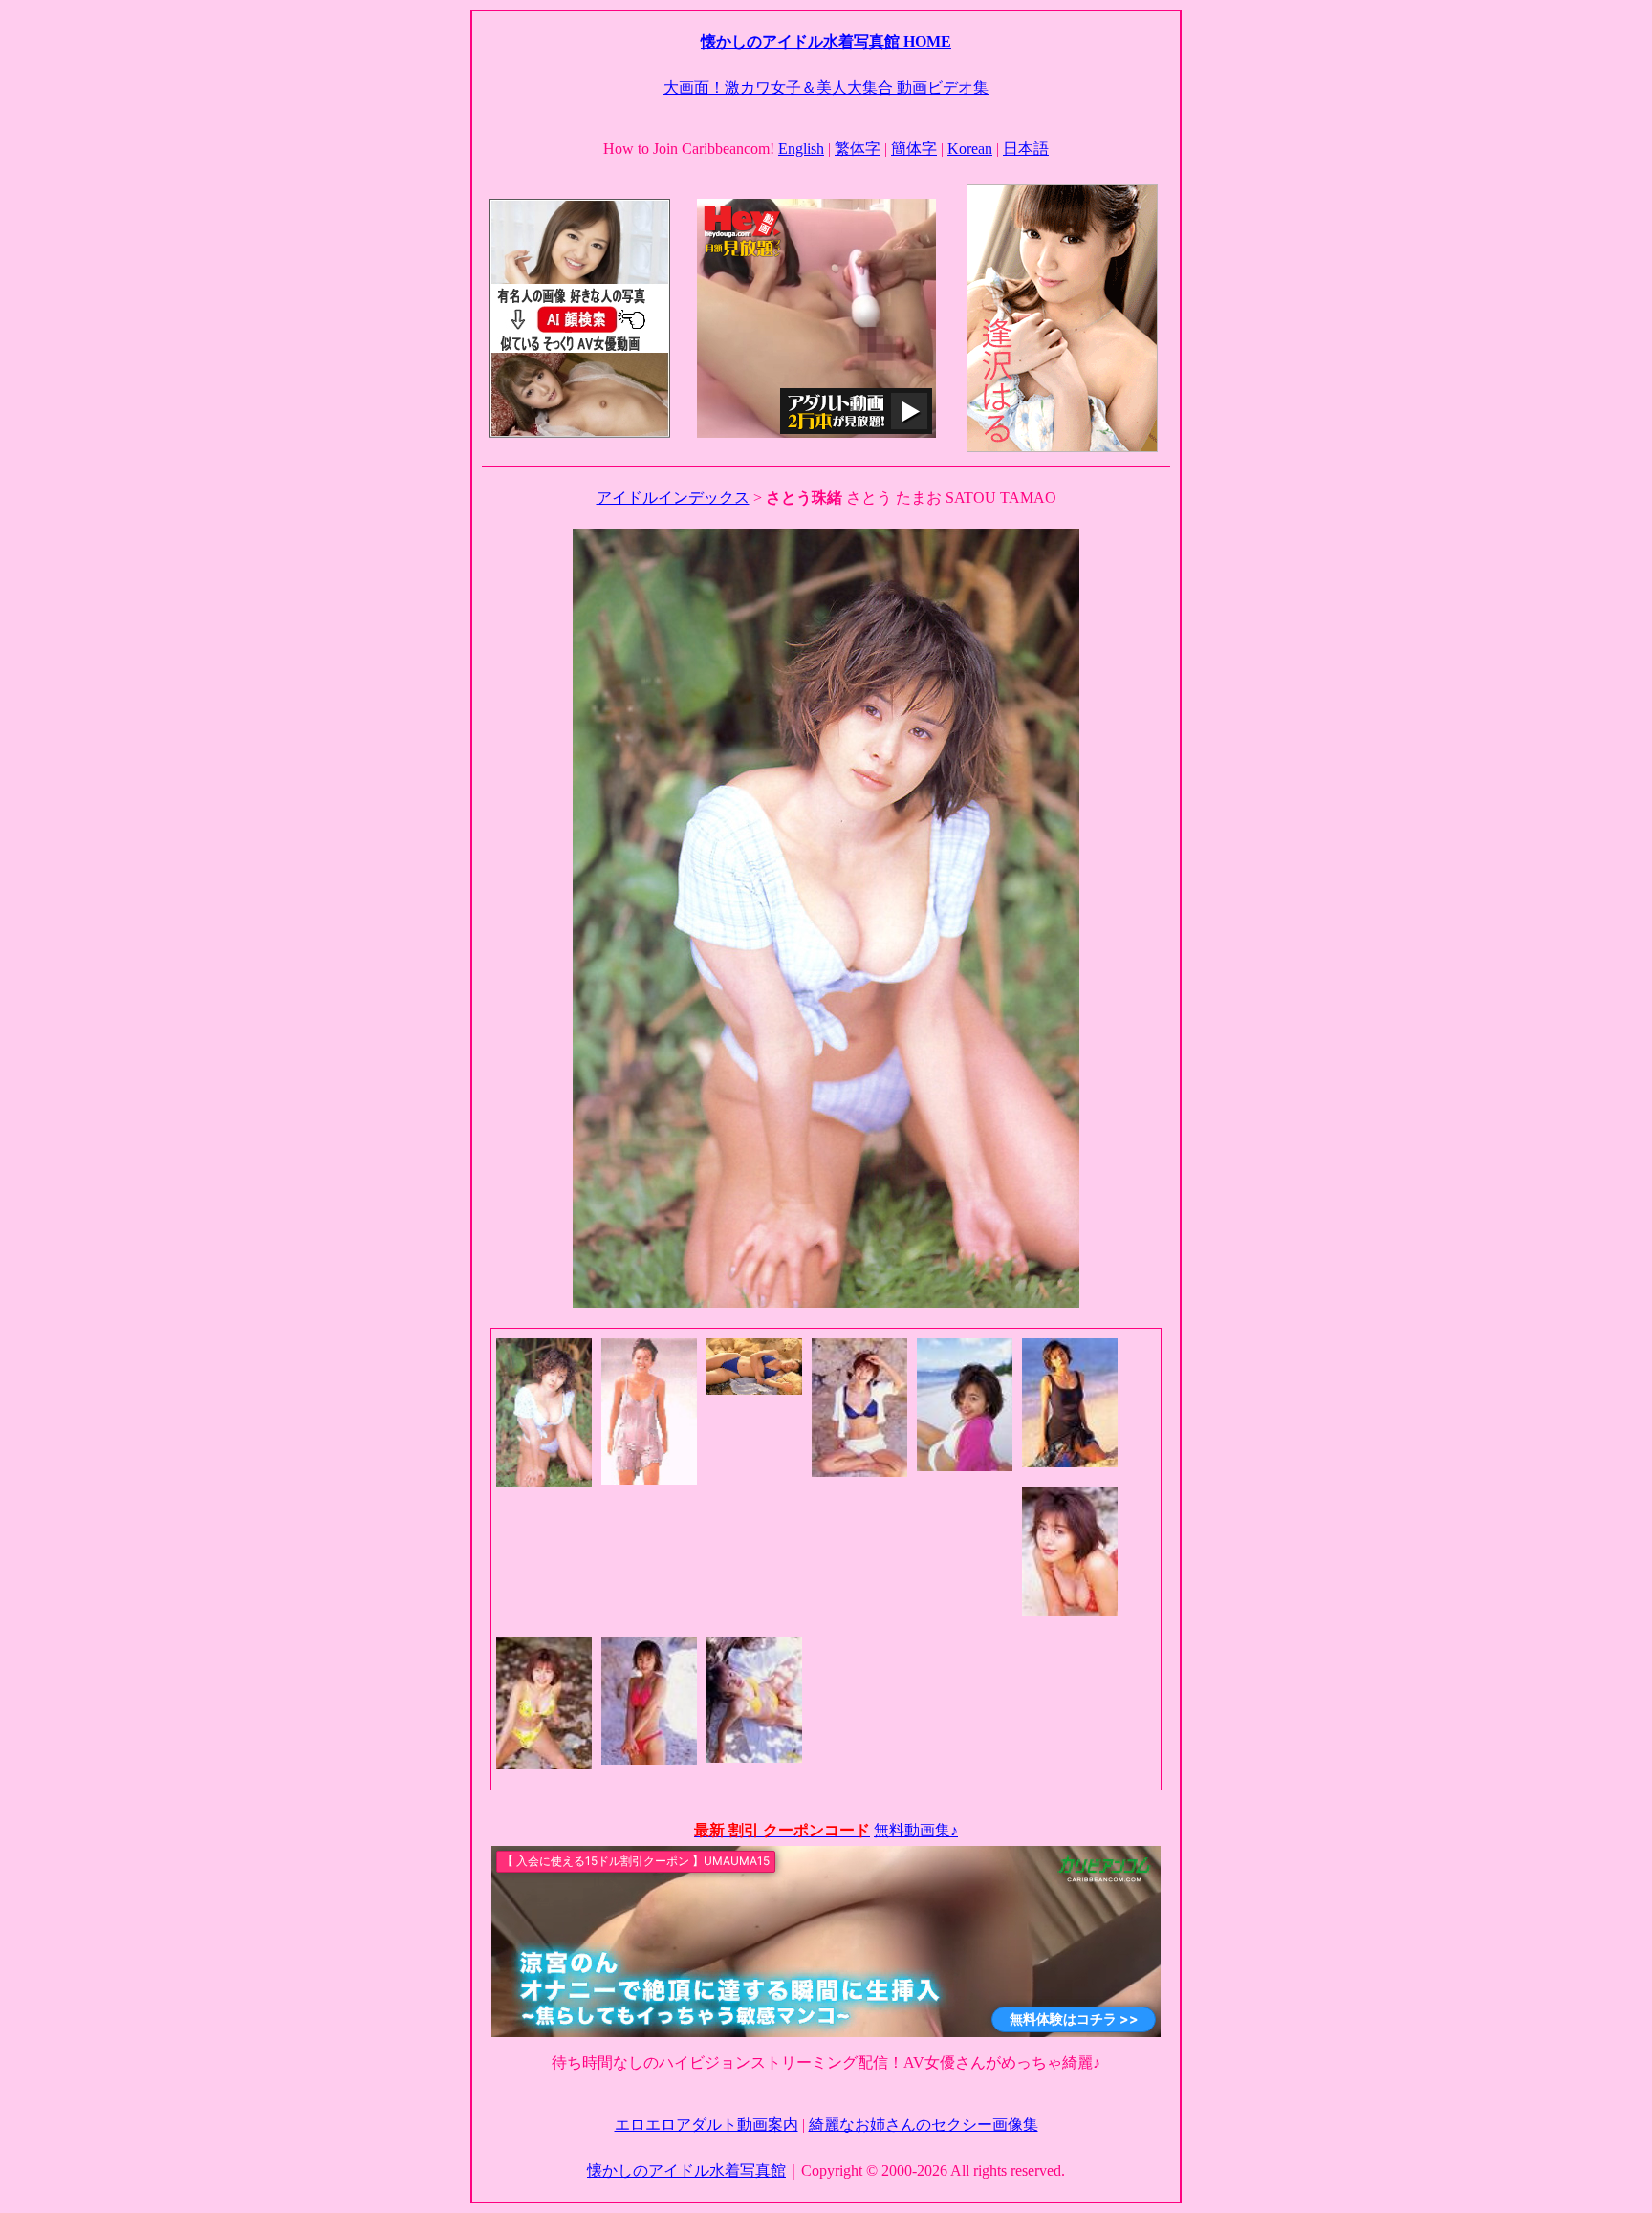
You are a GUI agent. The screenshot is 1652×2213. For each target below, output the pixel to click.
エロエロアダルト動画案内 (706, 2125)
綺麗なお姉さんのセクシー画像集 (924, 2125)
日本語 (1026, 149)
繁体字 (858, 149)
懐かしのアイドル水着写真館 (686, 2170)
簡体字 (914, 149)
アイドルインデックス (673, 498)
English (801, 149)
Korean (970, 149)
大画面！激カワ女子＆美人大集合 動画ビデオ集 (826, 87)
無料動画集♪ (916, 1830)
